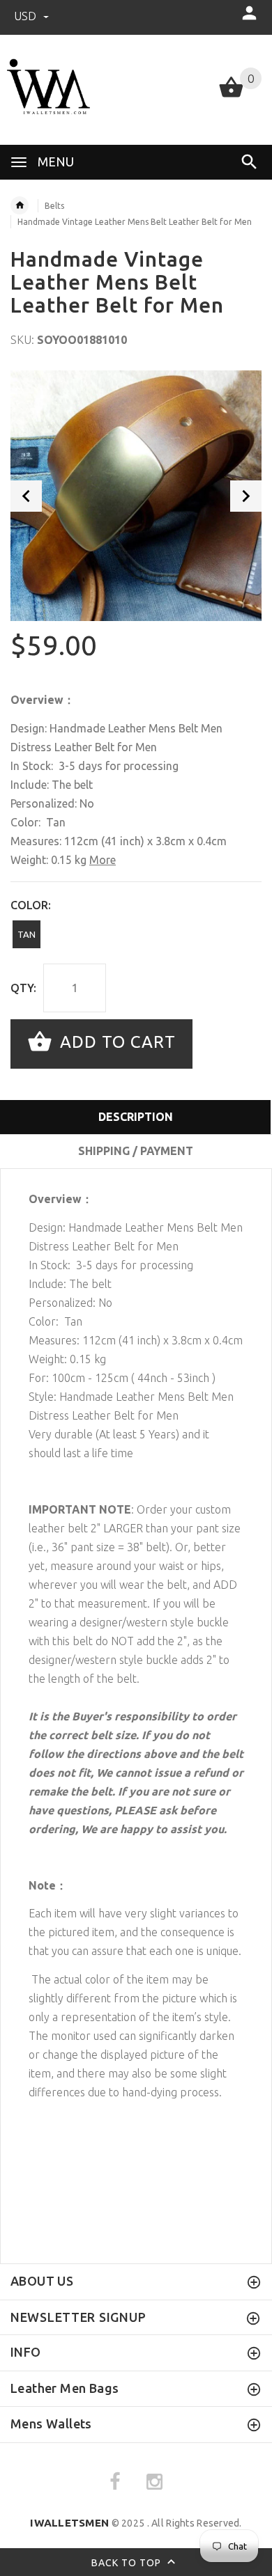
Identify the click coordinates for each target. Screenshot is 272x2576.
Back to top (128, 2563)
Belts (54, 206)
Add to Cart (115, 1043)
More (103, 860)
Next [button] (246, 496)
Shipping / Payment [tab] (136, 1151)
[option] (136, 496)
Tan (27, 934)
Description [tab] (136, 1117)
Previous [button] (26, 496)
